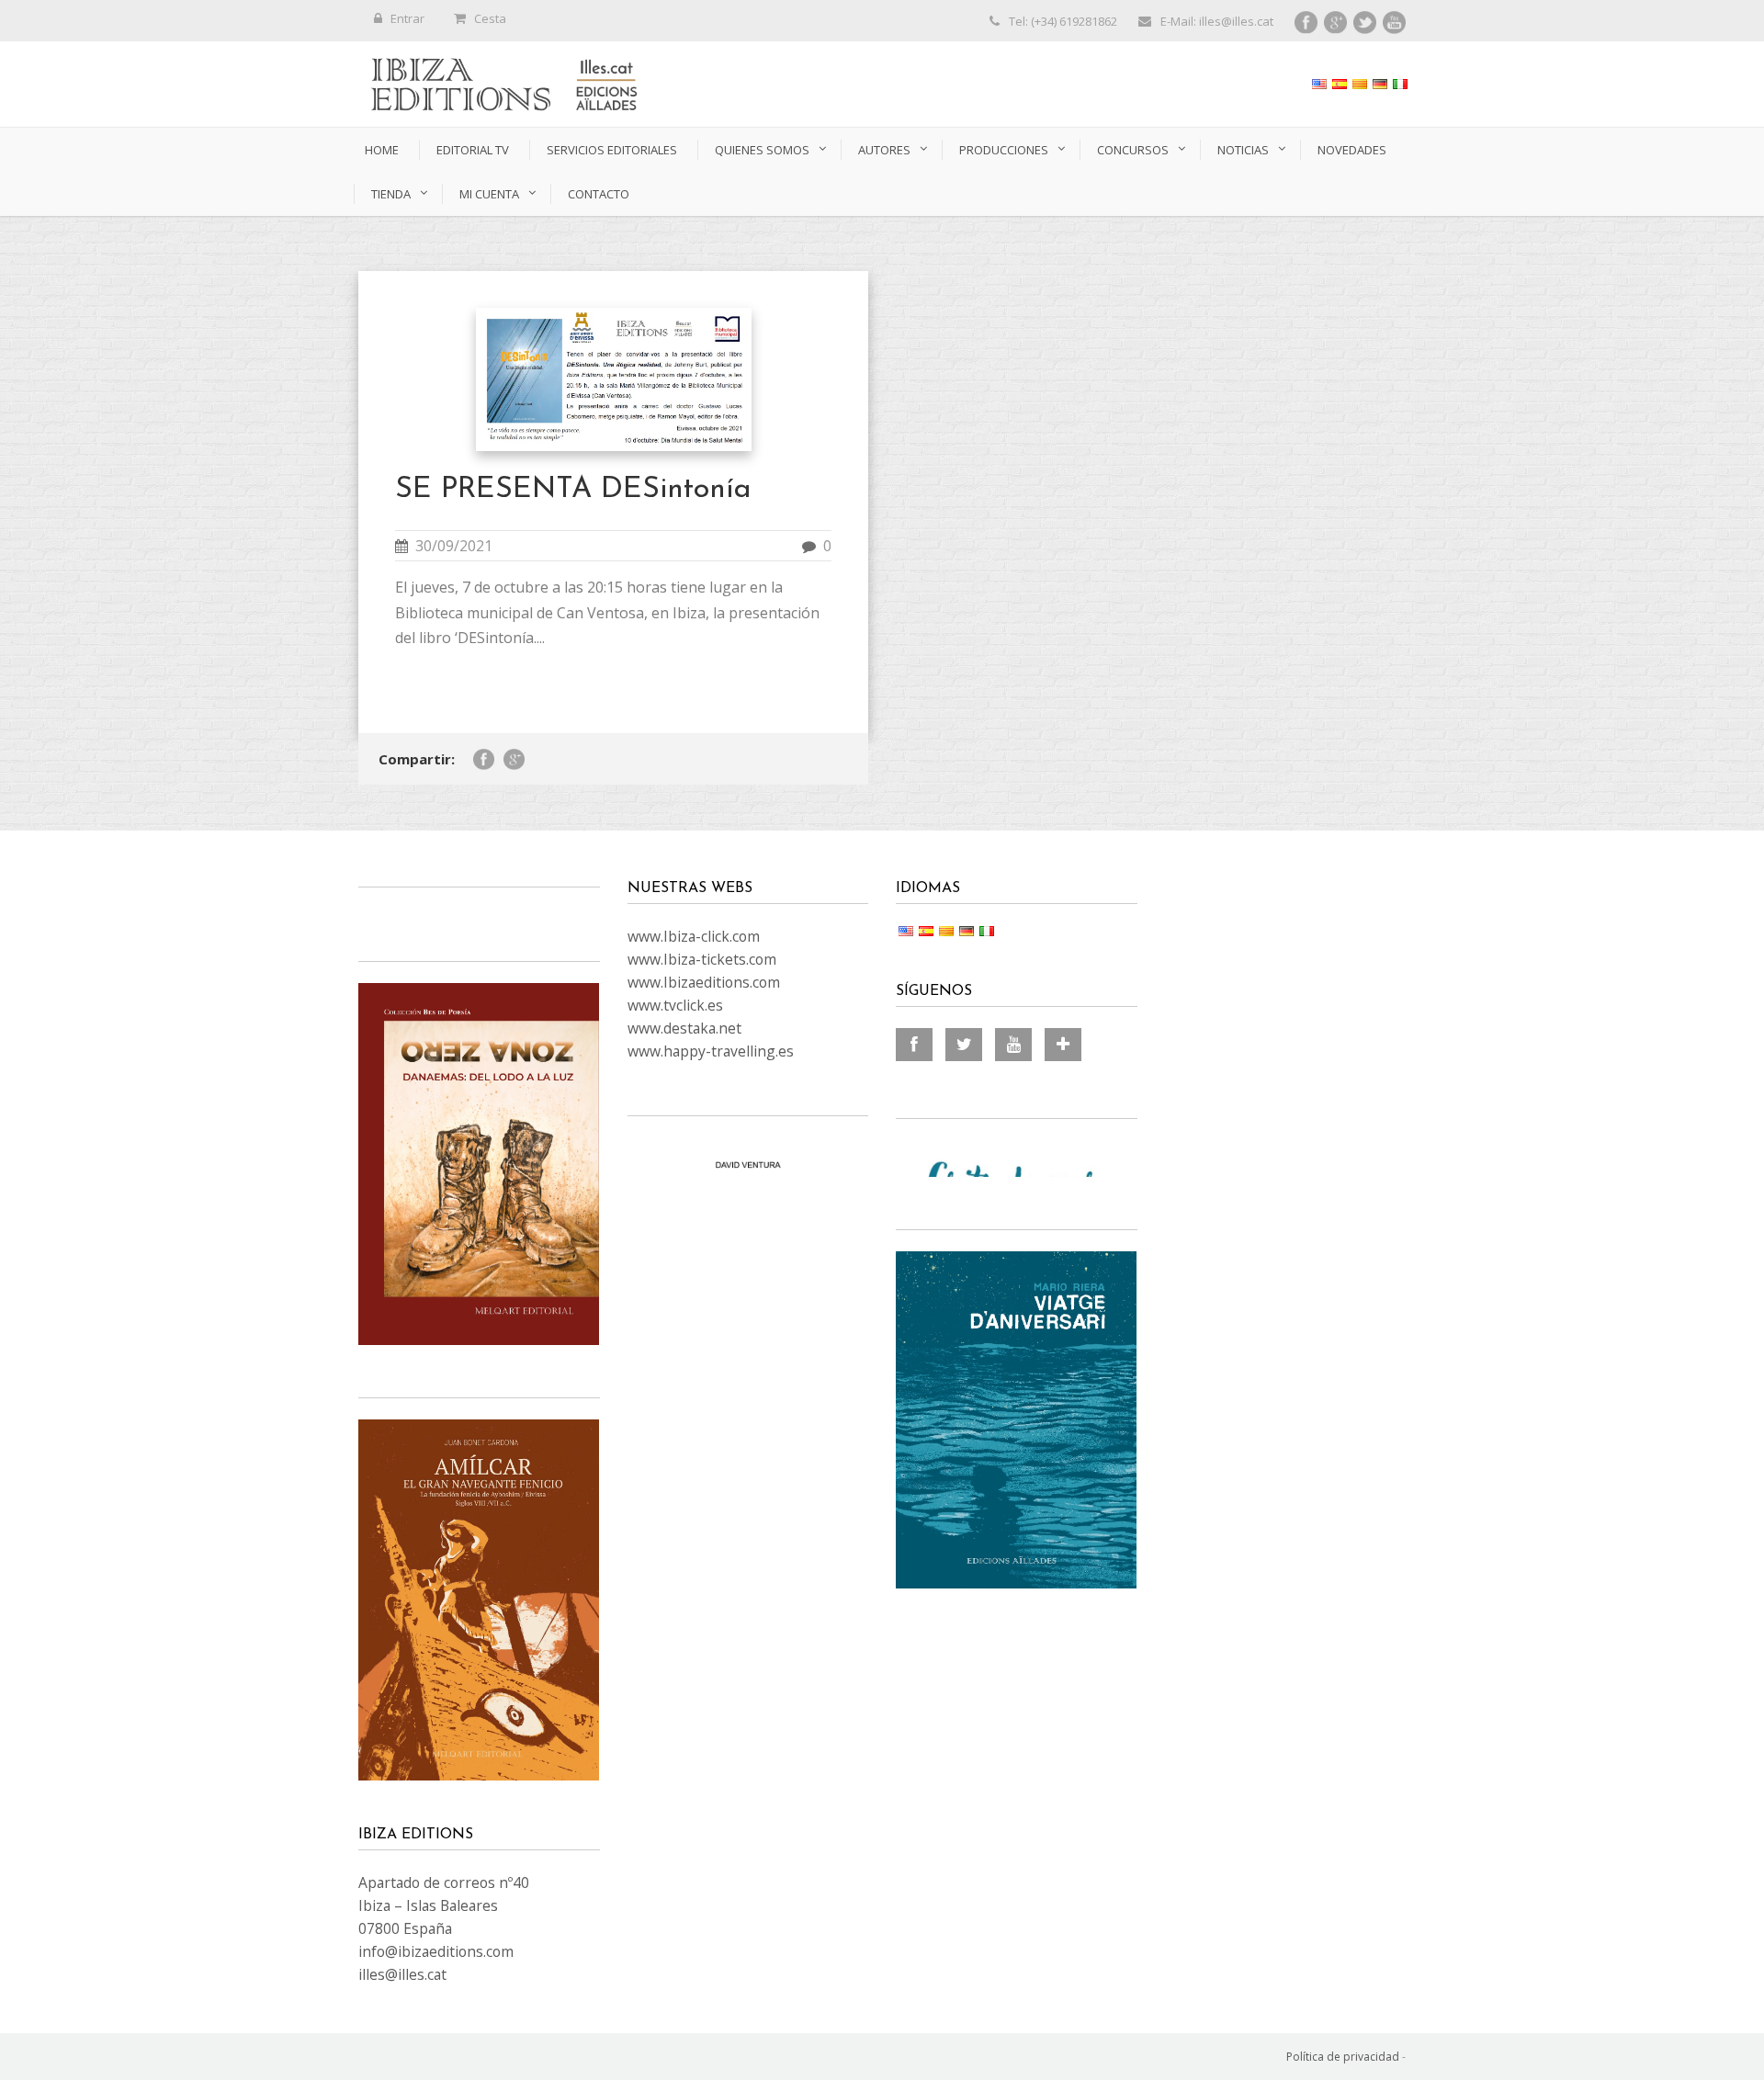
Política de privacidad (1343, 2057)
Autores (884, 150)
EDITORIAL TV (473, 150)
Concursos (1133, 150)
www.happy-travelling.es (711, 1051)
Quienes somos (762, 150)
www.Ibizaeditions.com (704, 982)
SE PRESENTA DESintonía (573, 490)
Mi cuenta (489, 194)
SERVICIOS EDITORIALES (612, 150)
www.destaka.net (684, 1028)
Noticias (1243, 150)
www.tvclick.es (675, 1005)
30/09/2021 (454, 546)
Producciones (1004, 150)
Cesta (490, 18)
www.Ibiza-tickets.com (702, 959)
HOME (382, 150)
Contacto (599, 194)
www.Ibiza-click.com (694, 936)
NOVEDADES (1352, 150)
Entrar (407, 18)
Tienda (391, 194)
